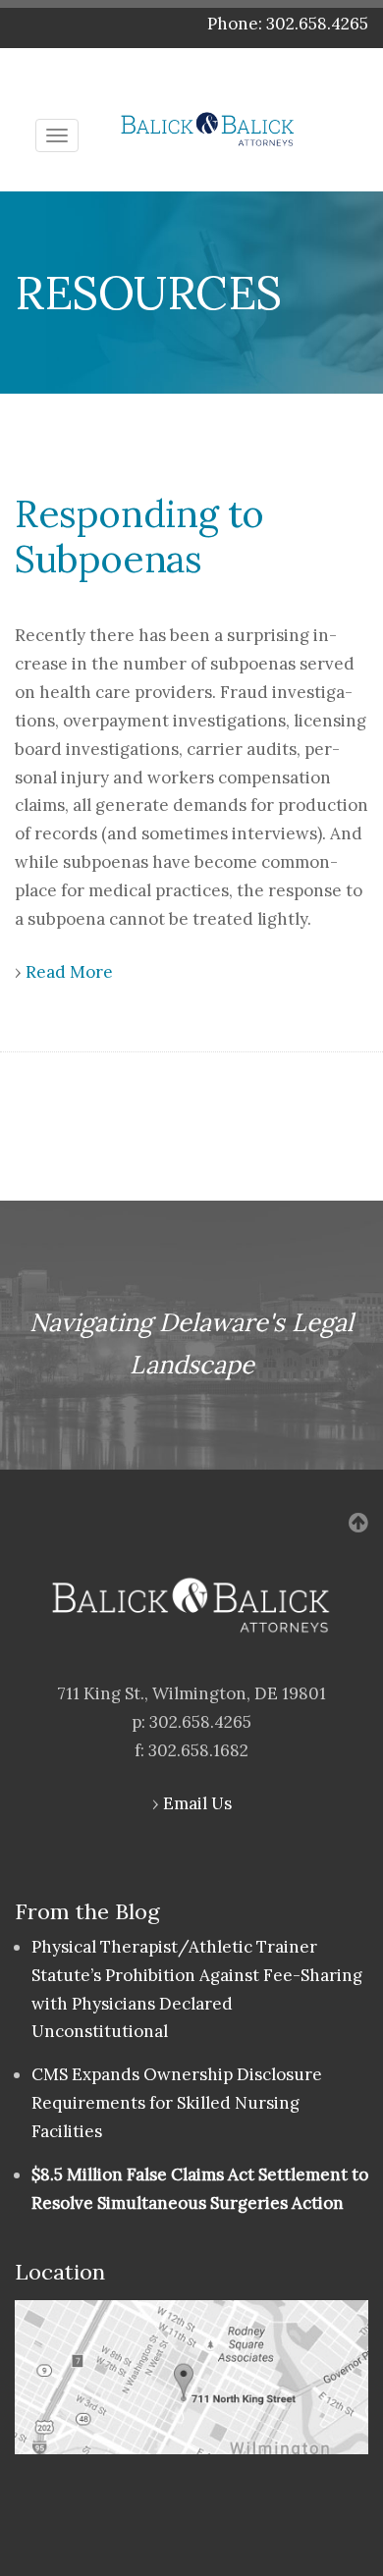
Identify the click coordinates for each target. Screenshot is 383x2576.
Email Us (197, 1803)
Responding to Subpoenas (139, 536)
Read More (69, 972)
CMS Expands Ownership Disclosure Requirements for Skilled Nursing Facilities (177, 2103)
